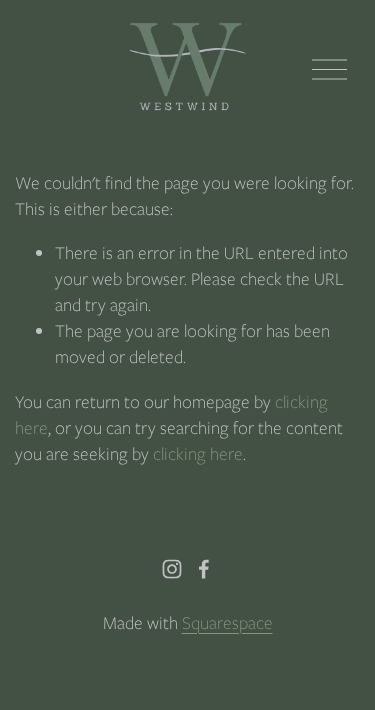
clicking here (198, 453)
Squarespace (227, 622)
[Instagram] (172, 569)
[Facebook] (204, 569)
